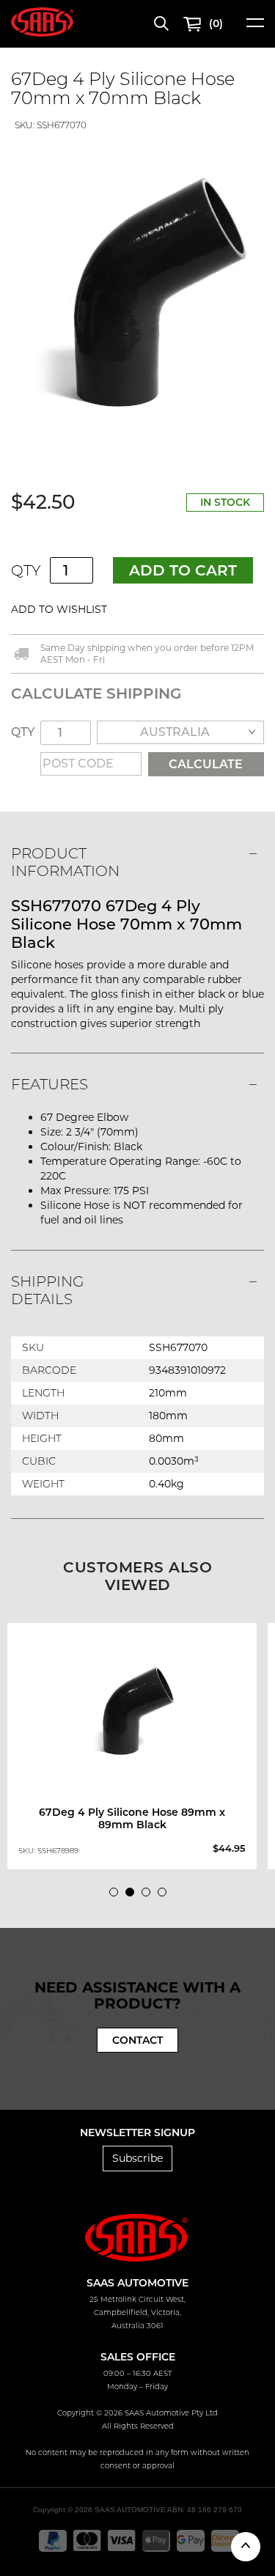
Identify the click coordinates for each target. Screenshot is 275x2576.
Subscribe (137, 2158)
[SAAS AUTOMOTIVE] (42, 21)
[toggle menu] (255, 27)
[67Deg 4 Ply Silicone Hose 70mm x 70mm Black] (137, 295)
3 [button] (150, 1896)
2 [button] (133, 1896)
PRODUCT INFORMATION (65, 862)
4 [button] (166, 1896)
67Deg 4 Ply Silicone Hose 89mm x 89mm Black (132, 1818)
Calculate (206, 764)
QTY (26, 570)
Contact (137, 2040)
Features (49, 1084)
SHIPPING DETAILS (47, 1290)
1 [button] (117, 1896)
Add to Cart (183, 570)
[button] (138, 610)
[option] (137, 295)
